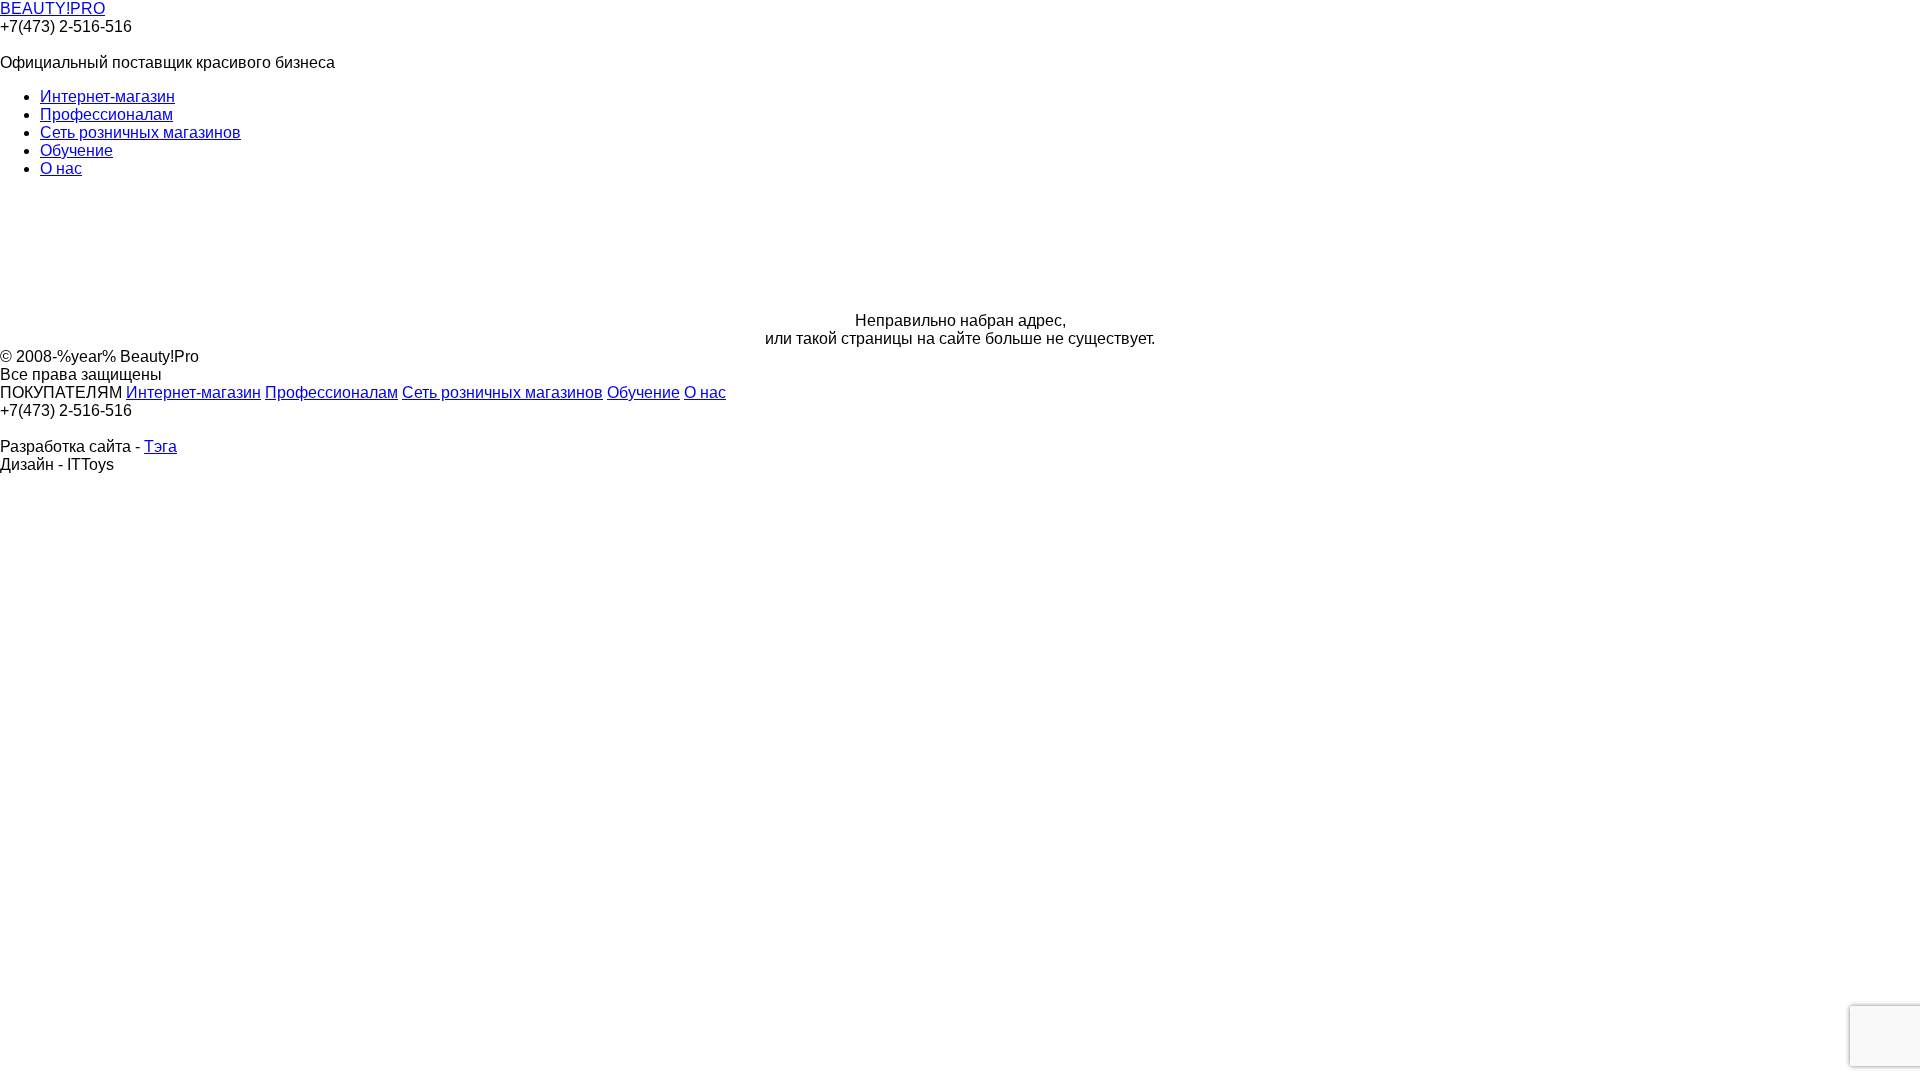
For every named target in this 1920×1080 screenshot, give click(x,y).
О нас (61, 168)
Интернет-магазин (107, 96)
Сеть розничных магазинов (140, 132)
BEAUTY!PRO (52, 8)
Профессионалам (106, 114)
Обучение (76, 150)
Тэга (160, 446)
